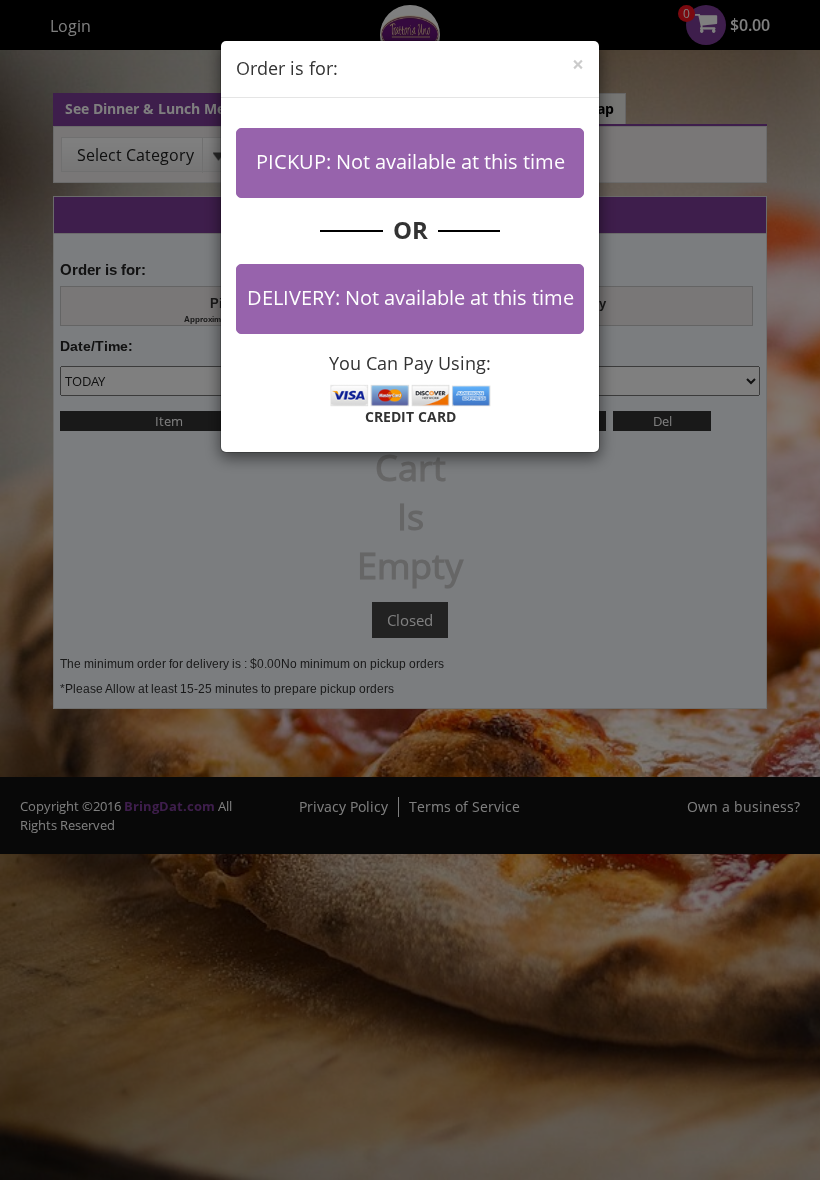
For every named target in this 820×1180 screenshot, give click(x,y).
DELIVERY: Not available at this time (410, 297)
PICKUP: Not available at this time (410, 161)
